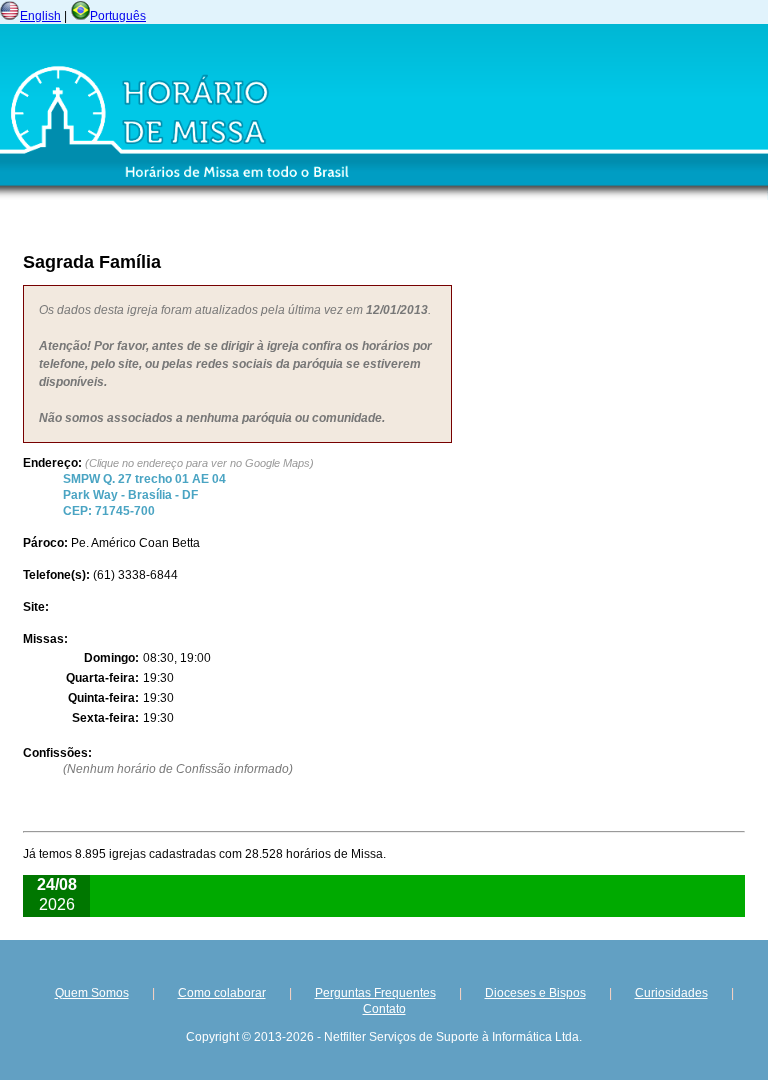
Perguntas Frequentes (375, 993)
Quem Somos (92, 993)
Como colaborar (222, 993)
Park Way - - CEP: (144, 495)
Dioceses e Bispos (535, 993)
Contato (384, 1009)
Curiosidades (671, 993)
